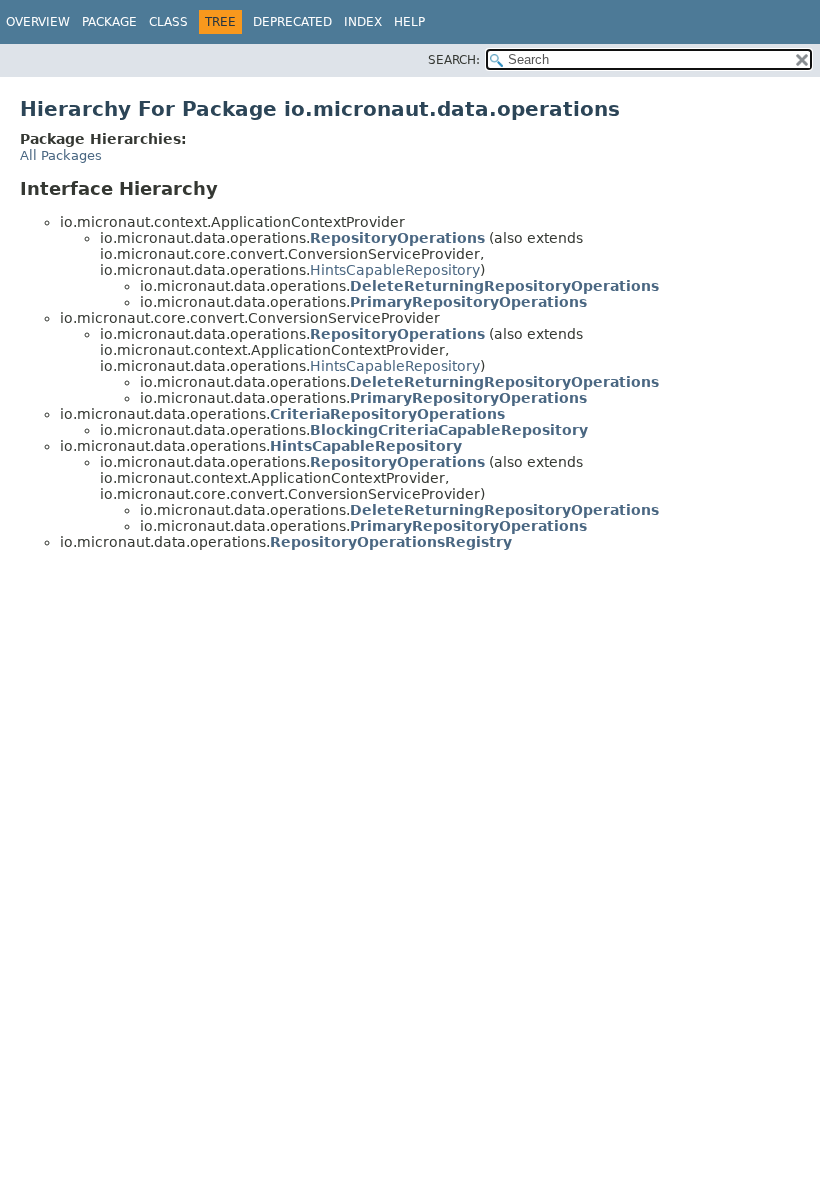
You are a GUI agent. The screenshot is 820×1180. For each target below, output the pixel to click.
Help (409, 22)
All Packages (61, 155)
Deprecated (292, 22)
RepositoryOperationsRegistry (391, 542)
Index (363, 22)
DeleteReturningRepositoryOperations (504, 286)
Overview (38, 22)
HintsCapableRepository (395, 270)
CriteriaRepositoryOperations (387, 414)
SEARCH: (454, 60)
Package (109, 22)
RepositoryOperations (397, 238)
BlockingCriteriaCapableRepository (449, 430)
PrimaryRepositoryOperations (468, 302)
